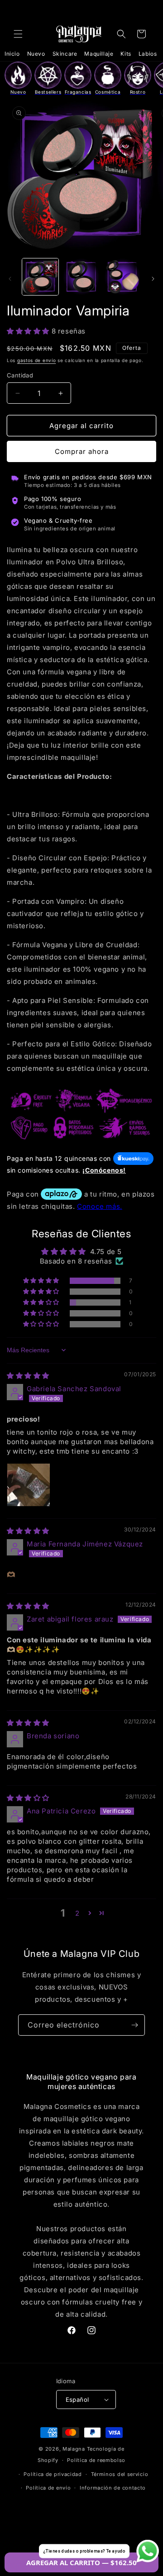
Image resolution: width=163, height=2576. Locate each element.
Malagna (74, 2449)
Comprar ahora (82, 451)
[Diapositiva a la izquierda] (10, 279)
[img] (28, 1376)
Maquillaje (99, 54)
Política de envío (48, 2488)
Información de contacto (113, 2488)
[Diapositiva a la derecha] (153, 279)
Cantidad (20, 375)
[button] (18, 34)
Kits (126, 54)
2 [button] (77, 1913)
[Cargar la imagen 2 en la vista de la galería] (81, 277)
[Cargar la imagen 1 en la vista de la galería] (40, 277)
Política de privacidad (53, 2474)
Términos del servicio (120, 2474)
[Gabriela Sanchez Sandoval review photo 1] (29, 1485)
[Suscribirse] (134, 2025)
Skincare (65, 54)
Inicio (12, 54)
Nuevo (36, 54)
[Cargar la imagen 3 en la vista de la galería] (122, 277)
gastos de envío (37, 360)
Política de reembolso (96, 2460)
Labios (148, 54)
